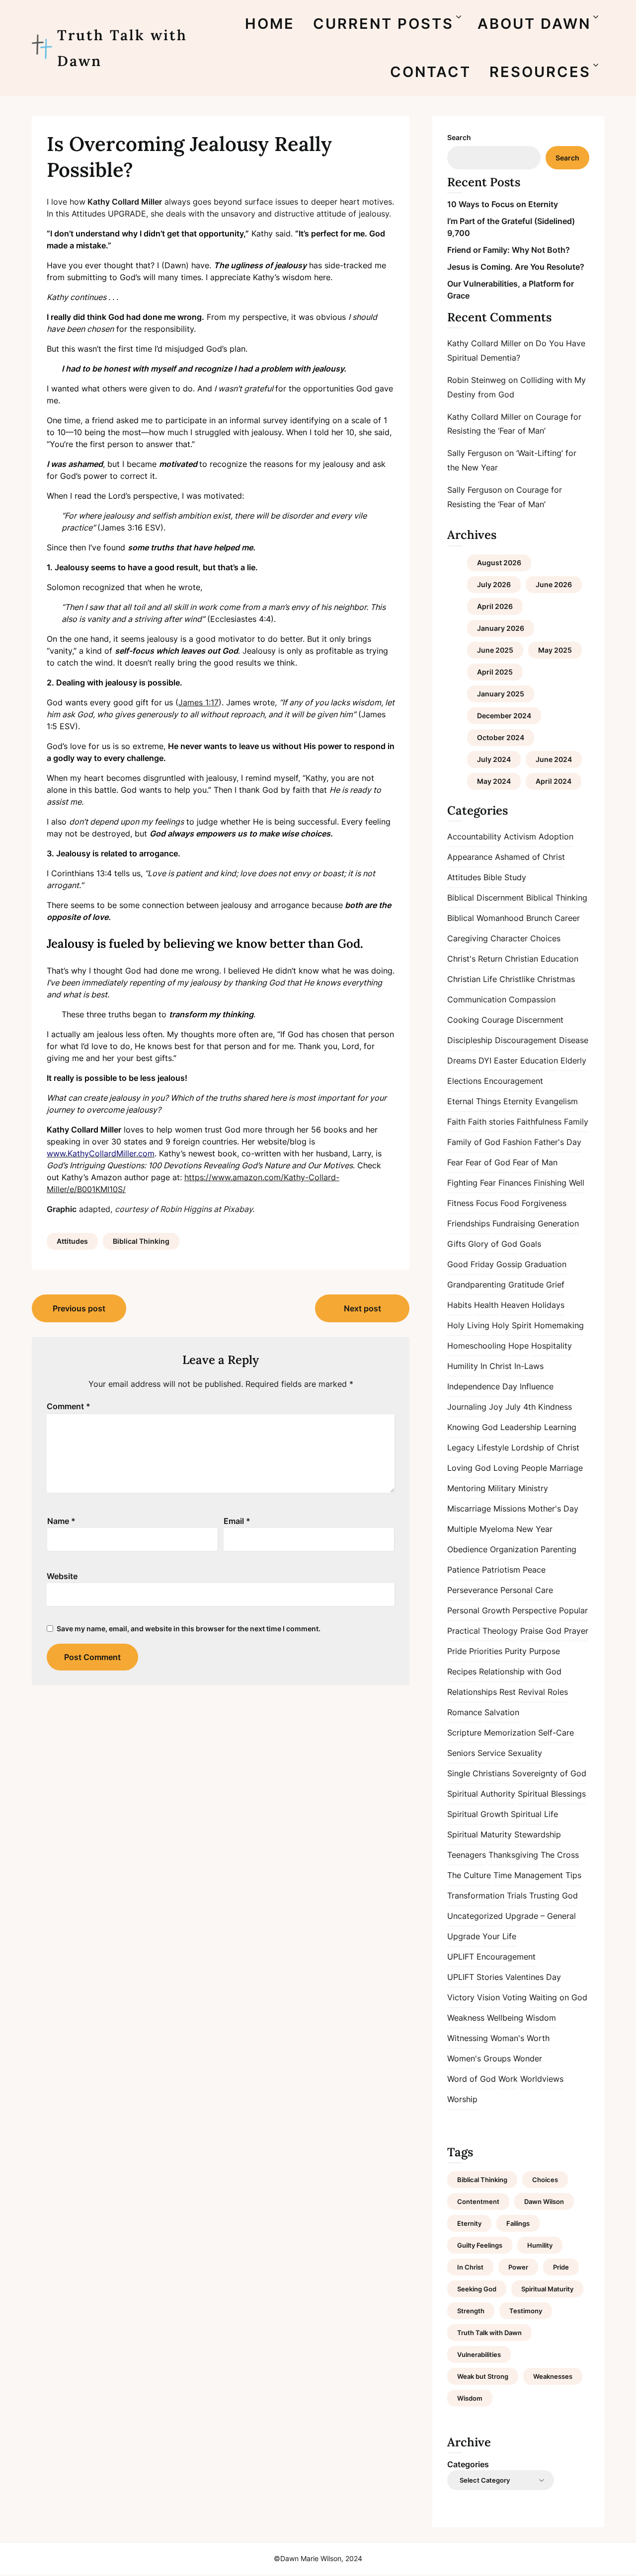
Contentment (478, 2201)
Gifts (456, 1244)
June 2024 (554, 759)
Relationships (472, 1692)
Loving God (469, 1468)
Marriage (566, 1468)
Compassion (532, 999)
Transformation (476, 1895)
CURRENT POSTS (383, 24)
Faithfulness (539, 1122)
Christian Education (542, 959)
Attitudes (72, 1241)
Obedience (467, 1549)
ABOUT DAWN (534, 24)
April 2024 (554, 781)
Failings (518, 2223)
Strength (471, 2311)
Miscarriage (469, 1509)
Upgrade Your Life (482, 1936)
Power (518, 2267)
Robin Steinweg (477, 380)
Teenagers (467, 1855)
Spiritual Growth (478, 1814)
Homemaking (559, 1325)
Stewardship (538, 1834)
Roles (558, 1692)
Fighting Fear (472, 1183)
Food (510, 1203)
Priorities (486, 1651)
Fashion (517, 1142)
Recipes (462, 1671)
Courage (498, 1020)
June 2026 (554, 584)
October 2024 (501, 737)
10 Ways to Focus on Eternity (503, 204)
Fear (455, 1162)
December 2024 (504, 716)
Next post (362, 1308)
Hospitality (552, 1346)
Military (502, 1488)
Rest (508, 1692)
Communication (477, 999)
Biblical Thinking (141, 1241)
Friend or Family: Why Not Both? (509, 250)
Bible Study (505, 877)
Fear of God (488, 1162)
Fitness (460, 1203)
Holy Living (468, 1325)
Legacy (461, 1447)
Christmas (556, 979)
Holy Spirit (512, 1325)
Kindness (555, 1407)
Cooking (463, 1020)
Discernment (540, 1020)
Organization (514, 1549)
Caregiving (468, 938)
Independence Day (482, 1386)
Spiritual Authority (481, 1794)
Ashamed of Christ (530, 857)
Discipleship (470, 1040)
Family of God (474, 1142)
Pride (457, 1651)
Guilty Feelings (480, 2245)
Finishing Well (559, 1183)
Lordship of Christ (545, 1447)
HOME (270, 24)
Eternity (518, 1101)
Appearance (470, 857)
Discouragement (526, 1040)
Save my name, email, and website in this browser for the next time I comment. (189, 1629)
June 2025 (495, 650)
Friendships (469, 1223)
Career (567, 918)
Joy (496, 1407)
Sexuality (525, 1753)
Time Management (528, 1875)
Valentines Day (533, 1977)
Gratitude (526, 1285)
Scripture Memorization (491, 1733)
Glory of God (493, 1244)
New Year (534, 1529)
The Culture (469, 1875)
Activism (520, 836)
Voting (515, 1997)
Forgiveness (544, 1203)
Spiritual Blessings (552, 1794)
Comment (69, 1406)
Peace (534, 1570)
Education (539, 1061)
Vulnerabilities (479, 2354)
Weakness (466, 2018)
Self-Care (556, 1733)
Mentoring (466, 1488)
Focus (487, 1203)
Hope (518, 1346)
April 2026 (495, 606)
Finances (515, 1183)
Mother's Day (553, 1509)
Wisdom (541, 2018)
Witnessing (468, 2038)
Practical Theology (482, 1631)
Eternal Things (474, 1101)
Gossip (509, 1264)
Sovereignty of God (549, 1773)
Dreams (462, 1061)
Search (459, 137)
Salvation (502, 1712)
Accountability (474, 836)
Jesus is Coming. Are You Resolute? (516, 267)
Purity (516, 1651)
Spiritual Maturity (479, 1834)
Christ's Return (475, 959)
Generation (558, 1223)
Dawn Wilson (544, 2201)
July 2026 (494, 584)
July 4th (520, 1407)
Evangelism (556, 1101)
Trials (517, 1895)
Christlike (517, 979)
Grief (555, 1285)
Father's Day (558, 1142)
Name (61, 1521)
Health (486, 1305)
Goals (530, 1244)
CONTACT (431, 72)
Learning (560, 1427)
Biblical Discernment (485, 898)
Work (508, 2079)
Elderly (573, 1061)
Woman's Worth (520, 2038)
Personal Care (527, 1590)
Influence (537, 1386)
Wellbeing (505, 2018)
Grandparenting (477, 1285)
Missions (510, 1509)
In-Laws (529, 1366)
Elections (464, 1081)
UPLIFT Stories (475, 1977)
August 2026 (499, 563)
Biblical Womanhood (485, 918)
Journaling (467, 1407)
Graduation (546, 1264)
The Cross (560, 1855)
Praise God (541, 1631)
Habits (459, 1305)
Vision (488, 1997)
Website (62, 1576)
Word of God (472, 2079)
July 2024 (494, 759)
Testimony (526, 2311)
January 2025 (501, 694)
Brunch (539, 918)
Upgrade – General (541, 1916)
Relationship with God (520, 1671)
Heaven (515, 1305)
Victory (461, 1997)
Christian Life (472, 979)
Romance (465, 1712)
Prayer (576, 1631)
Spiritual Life (534, 1814)
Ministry (533, 1488)
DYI (485, 1061)
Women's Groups (479, 2058)
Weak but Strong (483, 2376)
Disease (574, 1040)
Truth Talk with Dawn (122, 48)
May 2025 (555, 650)
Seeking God (477, 2289)
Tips (573, 1875)
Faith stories (491, 1122)
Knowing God (473, 1427)
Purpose (545, 1651)
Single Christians (478, 1773)
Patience (463, 1570)
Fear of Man (535, 1162)
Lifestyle (493, 1447)
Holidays (548, 1305)
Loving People (520, 1468)
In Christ (496, 1366)
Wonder (528, 2058)
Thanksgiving (513, 1855)
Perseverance (473, 1590)
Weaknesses (553, 2376)
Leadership (521, 1427)
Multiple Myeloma (480, 1529)
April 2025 (495, 672)
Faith (456, 1122)
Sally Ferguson (475, 453)
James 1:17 (199, 702)
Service (491, 1753)
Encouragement (514, 1081)
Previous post (79, 1308)
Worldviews (542, 2079)
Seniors (461, 1753)
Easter (506, 1061)
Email (237, 1521)
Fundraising (514, 1223)
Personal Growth (478, 1610)
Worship (462, 2099)
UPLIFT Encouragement (491, 1957)
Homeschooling (477, 1346)
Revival (532, 1692)
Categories (468, 2464)
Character (509, 938)
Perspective (534, 1610)
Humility (463, 1366)
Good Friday (471, 1264)
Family (576, 1122)
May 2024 (494, 781)
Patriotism (501, 1570)
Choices (545, 938)
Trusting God (554, 1895)
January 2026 (501, 628)
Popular (573, 1610)
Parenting (558, 1549)
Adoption (556, 836)
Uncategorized (475, 1916)
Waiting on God (558, 1997)
